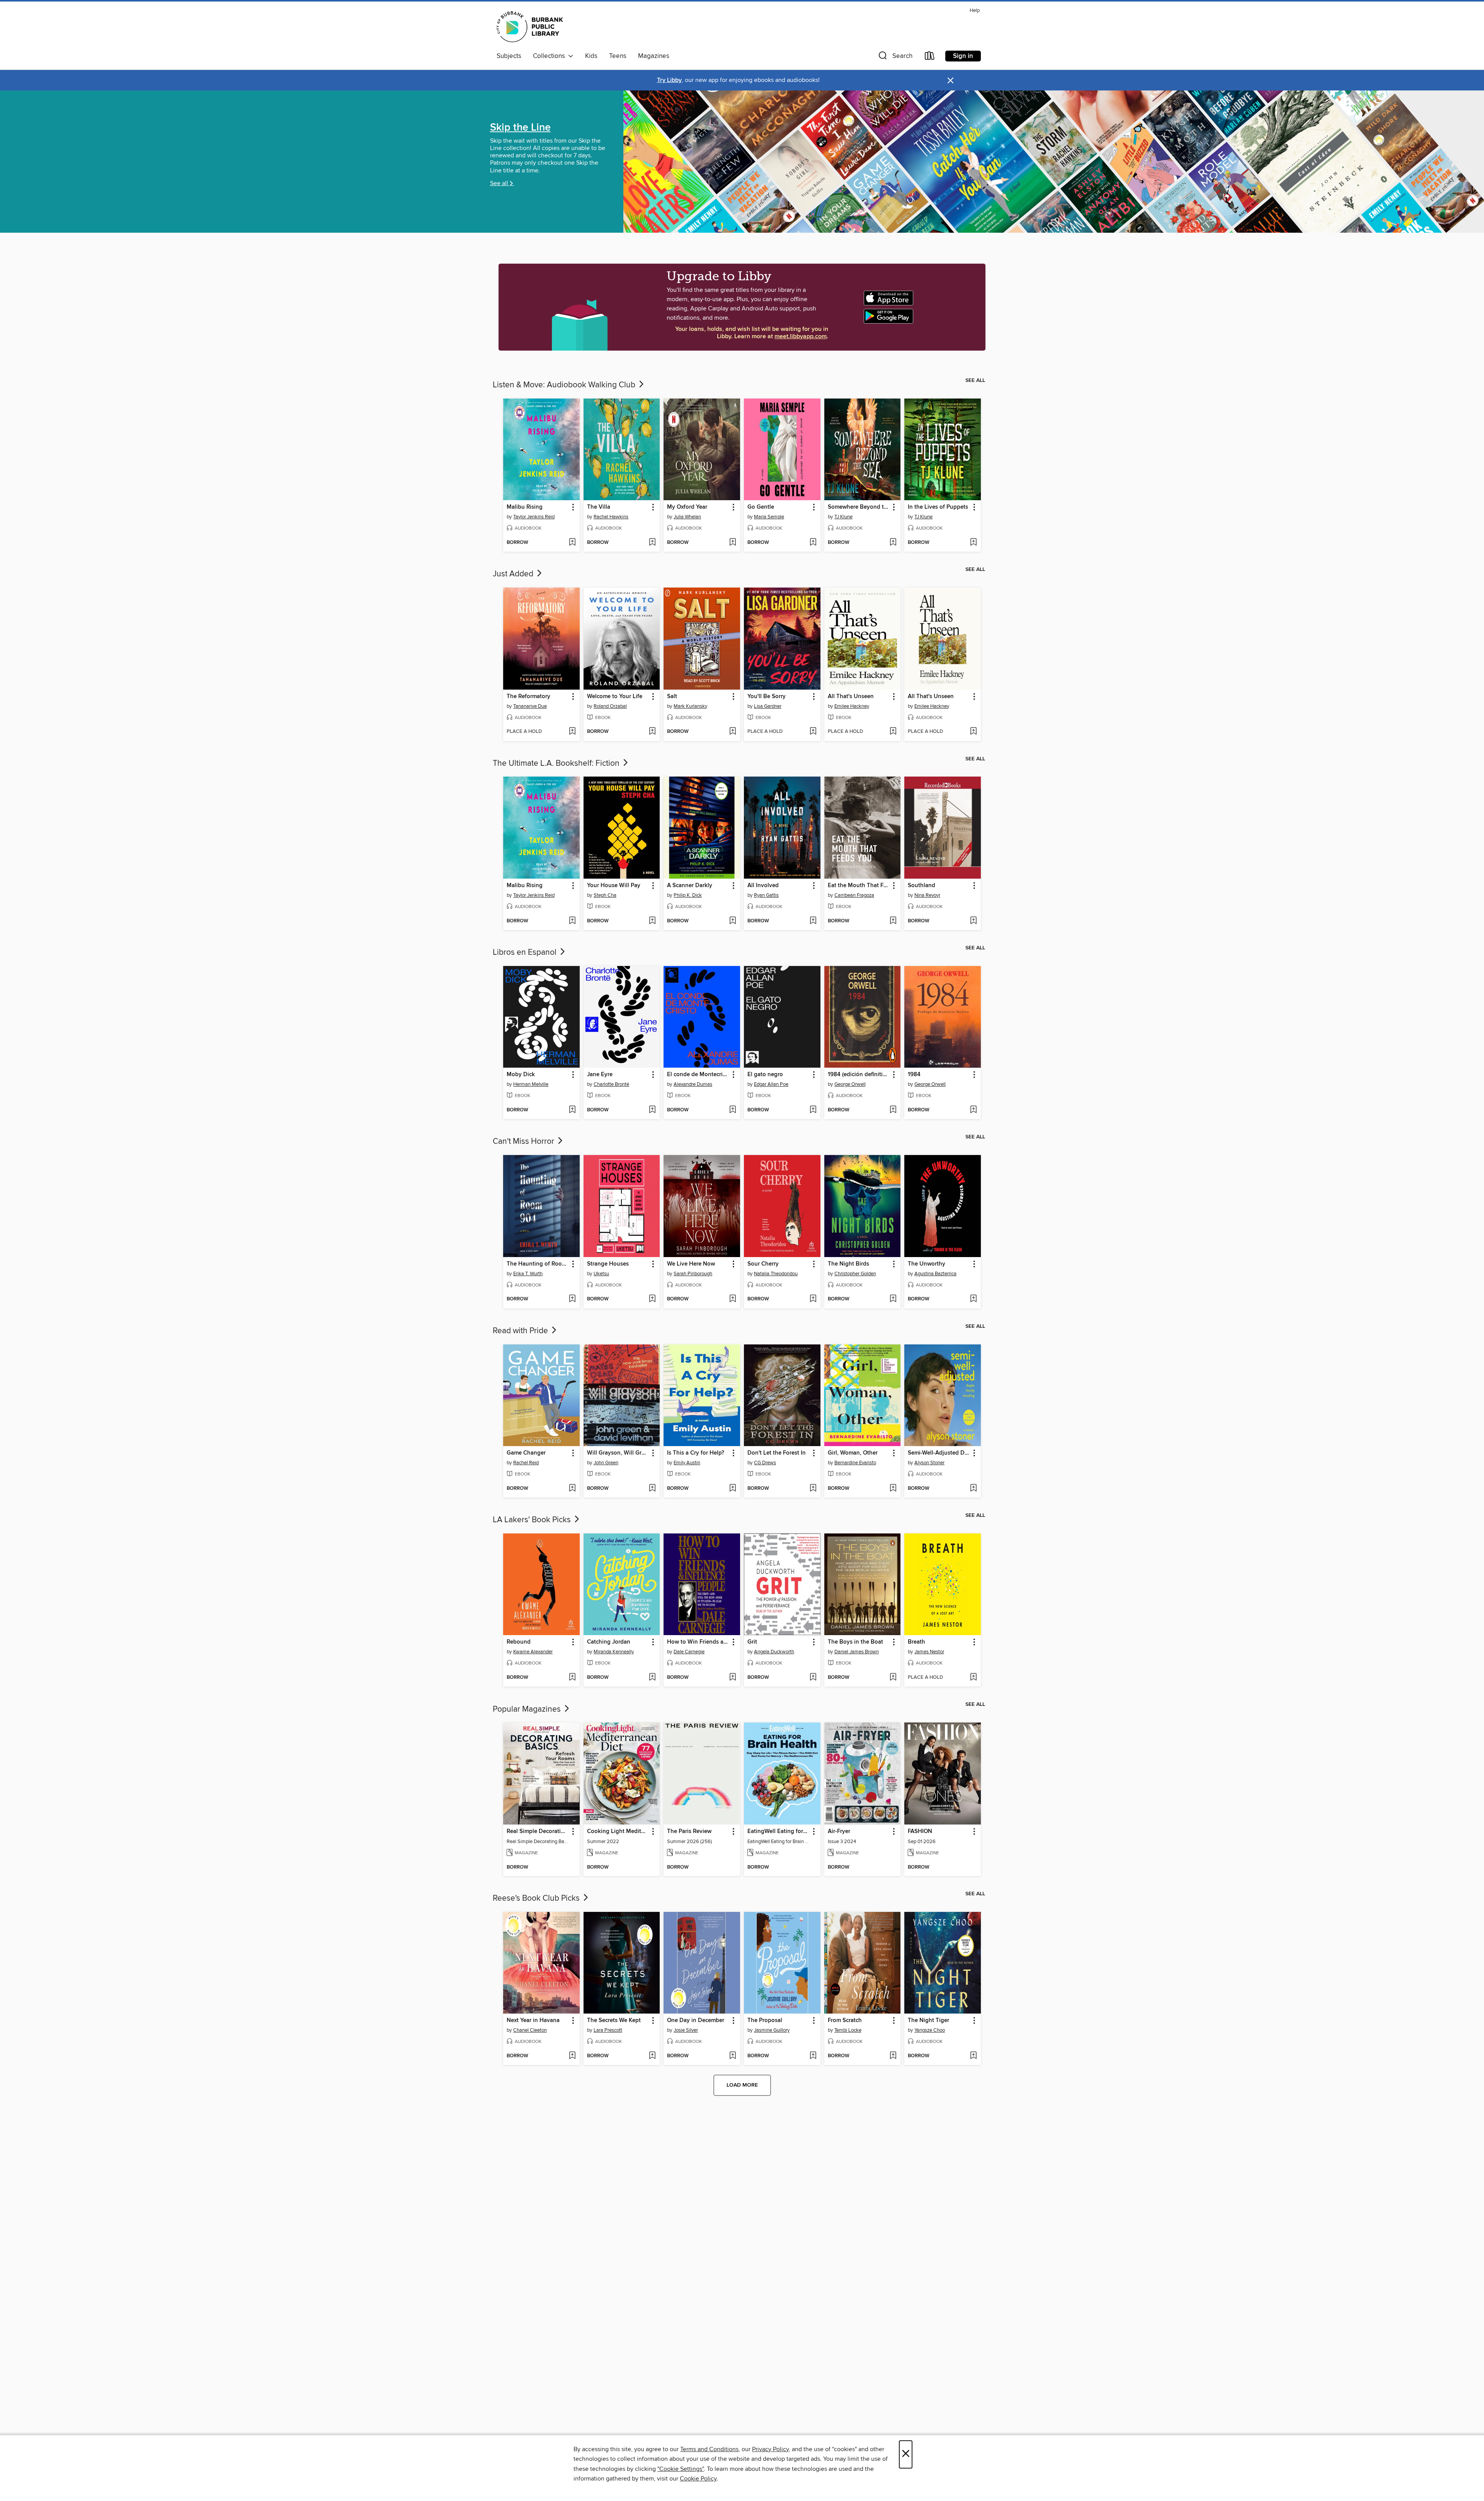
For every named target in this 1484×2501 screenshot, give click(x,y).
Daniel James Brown (857, 1652)
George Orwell (850, 1084)
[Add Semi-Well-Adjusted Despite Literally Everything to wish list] (973, 1489)
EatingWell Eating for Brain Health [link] (779, 1831)
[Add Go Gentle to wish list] (813, 543)
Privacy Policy (770, 2449)
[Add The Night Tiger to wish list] (973, 2056)
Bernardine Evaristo (855, 1463)
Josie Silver (686, 2030)
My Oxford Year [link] (687, 507)
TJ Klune (843, 517)
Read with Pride (521, 1331)
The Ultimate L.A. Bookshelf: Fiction (557, 763)
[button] (895, 57)
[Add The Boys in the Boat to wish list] (893, 1678)
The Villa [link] (599, 507)
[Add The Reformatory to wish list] (572, 732)
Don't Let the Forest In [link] (777, 1453)
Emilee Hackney (852, 706)
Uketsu (601, 1274)
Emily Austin (687, 1463)
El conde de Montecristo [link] (698, 1075)
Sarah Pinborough (693, 1274)
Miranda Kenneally (614, 1652)
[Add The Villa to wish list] (652, 543)
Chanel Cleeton (530, 2030)
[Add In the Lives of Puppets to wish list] (973, 543)
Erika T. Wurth (528, 1274)
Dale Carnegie (689, 1652)
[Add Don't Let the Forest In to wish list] (813, 1489)
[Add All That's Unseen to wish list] (893, 732)
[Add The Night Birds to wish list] (893, 1299)
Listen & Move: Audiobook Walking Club (565, 385)
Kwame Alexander (533, 1652)
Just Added (514, 574)
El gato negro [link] (765, 1075)
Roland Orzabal (610, 706)
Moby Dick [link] (521, 1075)
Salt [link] (672, 697)
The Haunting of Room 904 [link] (538, 1264)
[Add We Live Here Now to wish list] (733, 1299)
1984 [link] (914, 1075)
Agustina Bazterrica (935, 1274)
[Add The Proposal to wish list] (813, 2056)
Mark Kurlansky (690, 706)
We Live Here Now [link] (691, 1264)
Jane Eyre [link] (600, 1075)
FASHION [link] (920, 1831)
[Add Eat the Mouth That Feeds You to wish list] (893, 921)
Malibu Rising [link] (525, 507)
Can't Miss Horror (524, 1141)
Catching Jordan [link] (609, 1642)
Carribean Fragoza (854, 895)
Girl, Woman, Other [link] (853, 1453)
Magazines (654, 56)
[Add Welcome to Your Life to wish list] (652, 732)
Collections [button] (551, 56)
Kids (591, 56)
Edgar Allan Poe (771, 1084)
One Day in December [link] (696, 2021)
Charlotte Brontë (611, 1084)
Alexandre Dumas (693, 1084)
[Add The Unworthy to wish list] (973, 1299)
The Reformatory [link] (528, 697)
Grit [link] (752, 1642)
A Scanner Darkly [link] (690, 886)
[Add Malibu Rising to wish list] (572, 543)
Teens (618, 56)
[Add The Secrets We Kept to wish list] (652, 2056)
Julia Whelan (687, 517)
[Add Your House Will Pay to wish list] (652, 921)
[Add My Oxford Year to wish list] (733, 543)
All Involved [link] (763, 886)
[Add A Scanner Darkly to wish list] (733, 921)
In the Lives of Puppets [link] (938, 507)
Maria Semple (769, 517)
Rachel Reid (526, 1463)
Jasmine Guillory (772, 2030)
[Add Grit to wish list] (813, 1678)
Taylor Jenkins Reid (534, 517)
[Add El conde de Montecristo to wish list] (733, 1110)
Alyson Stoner (929, 1463)
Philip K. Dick (688, 895)
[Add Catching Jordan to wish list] (652, 1678)
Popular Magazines (528, 1709)
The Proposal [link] (765, 2021)
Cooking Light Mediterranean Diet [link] (618, 1831)
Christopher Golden (855, 1274)
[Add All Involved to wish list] (813, 921)
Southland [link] (922, 886)
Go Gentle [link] (761, 507)
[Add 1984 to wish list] (973, 1110)
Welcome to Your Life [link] (615, 697)
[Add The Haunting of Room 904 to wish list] (572, 1299)
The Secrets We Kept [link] (614, 2021)
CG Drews (765, 1463)
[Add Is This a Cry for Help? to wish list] (733, 1489)
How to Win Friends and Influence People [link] (698, 1642)
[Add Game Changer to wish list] (572, 1489)
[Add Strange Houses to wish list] (652, 1299)
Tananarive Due (530, 706)
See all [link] (975, 380)
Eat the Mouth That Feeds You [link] (859, 886)
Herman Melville (531, 1084)
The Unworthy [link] (927, 1264)
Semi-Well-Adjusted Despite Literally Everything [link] (939, 1453)
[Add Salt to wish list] (733, 732)
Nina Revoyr (927, 895)
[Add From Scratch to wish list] (893, 2056)
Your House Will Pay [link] (614, 886)
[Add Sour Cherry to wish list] (813, 1299)
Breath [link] (916, 1642)
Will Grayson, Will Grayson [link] (618, 1453)
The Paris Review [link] (689, 1831)
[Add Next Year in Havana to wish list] (572, 2056)
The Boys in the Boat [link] (855, 1642)
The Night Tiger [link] (928, 2021)
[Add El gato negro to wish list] (813, 1110)
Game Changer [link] (526, 1453)
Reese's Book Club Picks (537, 1898)
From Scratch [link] (845, 2021)
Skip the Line (520, 128)
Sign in (963, 56)
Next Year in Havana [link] (533, 2021)
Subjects (509, 56)
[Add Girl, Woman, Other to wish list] (893, 1489)
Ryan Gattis (766, 895)
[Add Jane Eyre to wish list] (652, 1110)
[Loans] (930, 57)
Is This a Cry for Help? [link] (696, 1453)
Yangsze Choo (930, 2030)
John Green (606, 1463)
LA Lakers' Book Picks (533, 1520)
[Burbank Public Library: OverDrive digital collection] (530, 28)
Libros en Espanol (526, 952)
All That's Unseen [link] (851, 697)
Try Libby (669, 80)
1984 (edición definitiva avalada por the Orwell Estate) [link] (859, 1075)
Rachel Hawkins (611, 517)
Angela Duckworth (774, 1652)
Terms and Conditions (709, 2449)
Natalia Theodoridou (776, 1274)
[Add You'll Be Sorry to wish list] (813, 732)
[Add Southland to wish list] (973, 921)
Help (975, 11)
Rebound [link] (519, 1642)
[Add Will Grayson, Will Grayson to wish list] (652, 1489)
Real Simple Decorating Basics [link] (538, 1831)
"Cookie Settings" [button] (681, 2469)
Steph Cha (605, 895)
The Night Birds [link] (848, 1264)
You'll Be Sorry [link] (767, 697)
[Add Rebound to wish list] (572, 1678)
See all (499, 183)
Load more (742, 2085)
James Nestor (929, 1652)
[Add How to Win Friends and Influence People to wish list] (733, 1678)
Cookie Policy (698, 2479)
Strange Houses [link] (608, 1264)
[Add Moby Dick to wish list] (572, 1110)
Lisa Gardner (768, 706)
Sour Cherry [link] (763, 1264)
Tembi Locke (848, 2030)
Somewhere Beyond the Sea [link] (859, 507)
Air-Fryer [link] (839, 1831)
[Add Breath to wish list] (973, 1678)
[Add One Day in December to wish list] (733, 2056)
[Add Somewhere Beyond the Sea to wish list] (893, 543)
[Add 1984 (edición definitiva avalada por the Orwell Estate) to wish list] (893, 1110)
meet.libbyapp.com (801, 336)
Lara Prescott (608, 2030)
